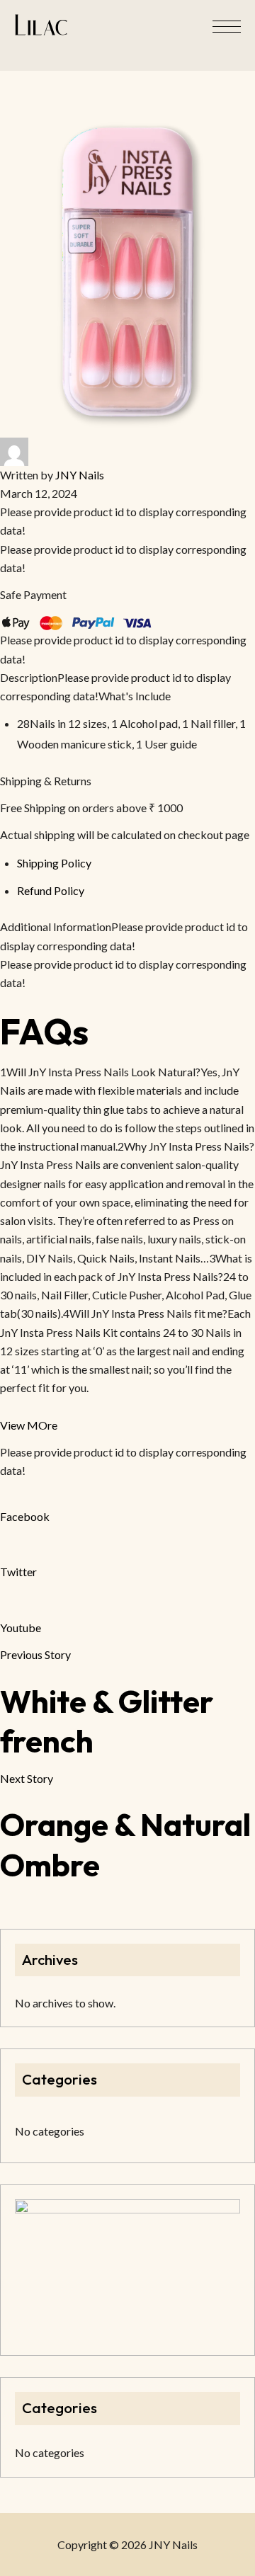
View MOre (29, 1425)
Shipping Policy (54, 863)
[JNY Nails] (41, 25)
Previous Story (35, 1654)
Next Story (27, 1778)
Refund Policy (51, 890)
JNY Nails (80, 475)
